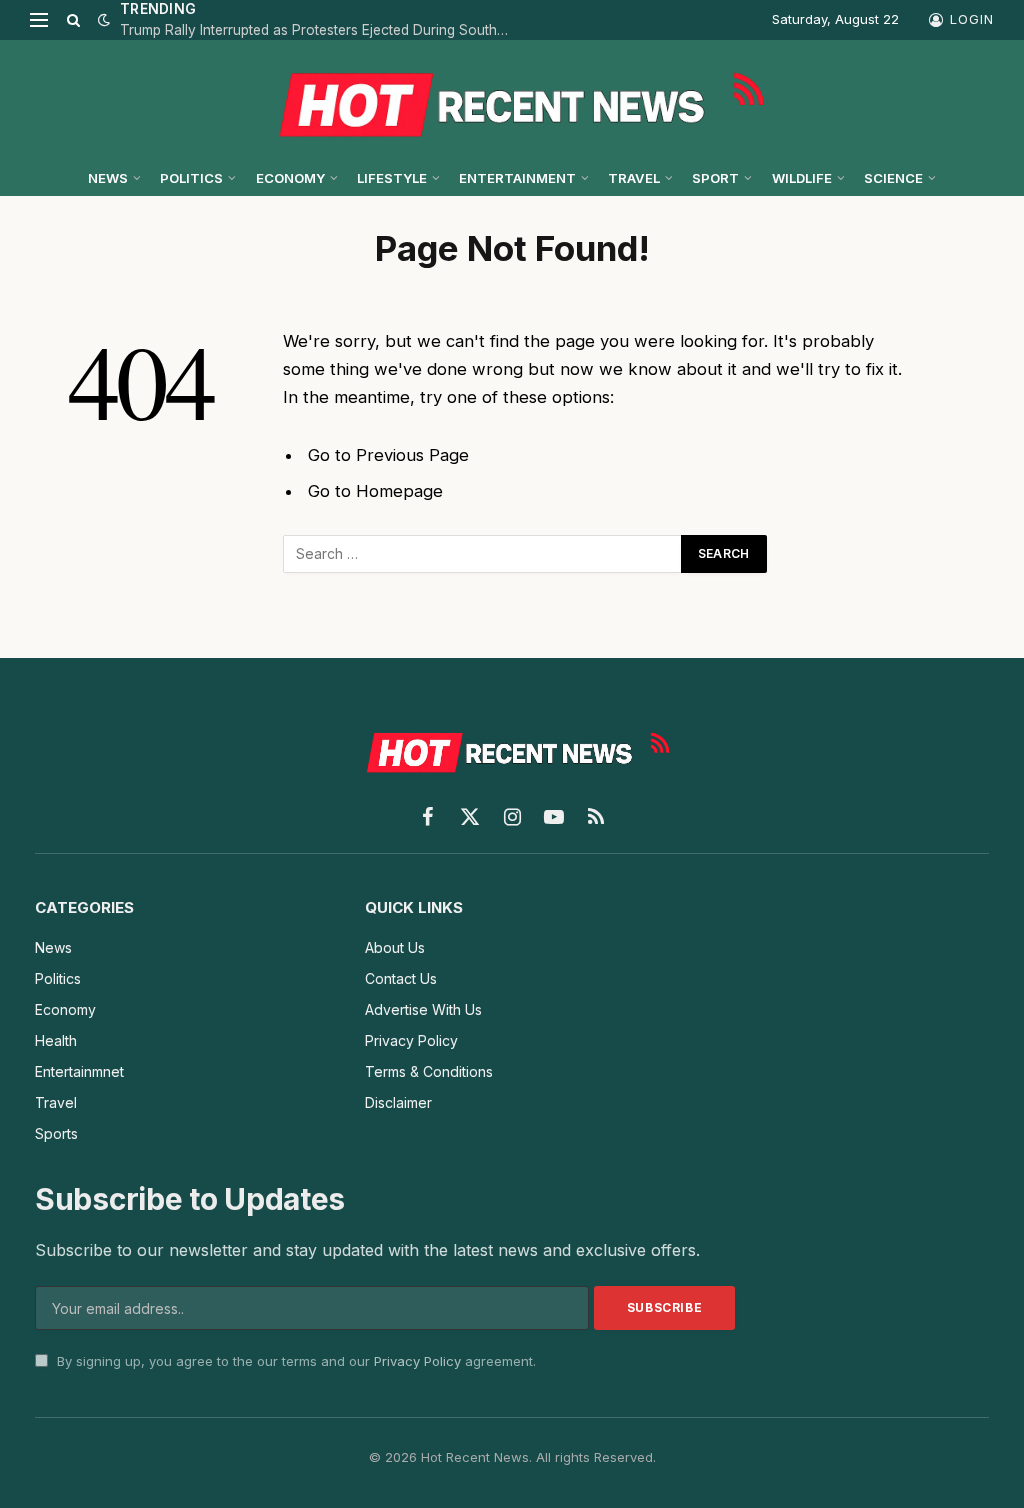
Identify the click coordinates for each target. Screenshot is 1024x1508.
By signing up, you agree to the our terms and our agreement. (294, 1361)
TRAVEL (634, 178)
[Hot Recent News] (512, 100)
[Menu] (39, 20)
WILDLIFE (802, 178)
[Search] (73, 20)
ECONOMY (290, 178)
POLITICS (191, 178)
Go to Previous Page (388, 455)
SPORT (715, 178)
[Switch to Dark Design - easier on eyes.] (102, 20)
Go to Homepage (375, 491)
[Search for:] (483, 554)
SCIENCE (893, 178)
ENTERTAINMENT (517, 178)
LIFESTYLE (392, 178)
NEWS (108, 178)
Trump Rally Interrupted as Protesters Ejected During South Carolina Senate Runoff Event (320, 30)
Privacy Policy (417, 1361)
